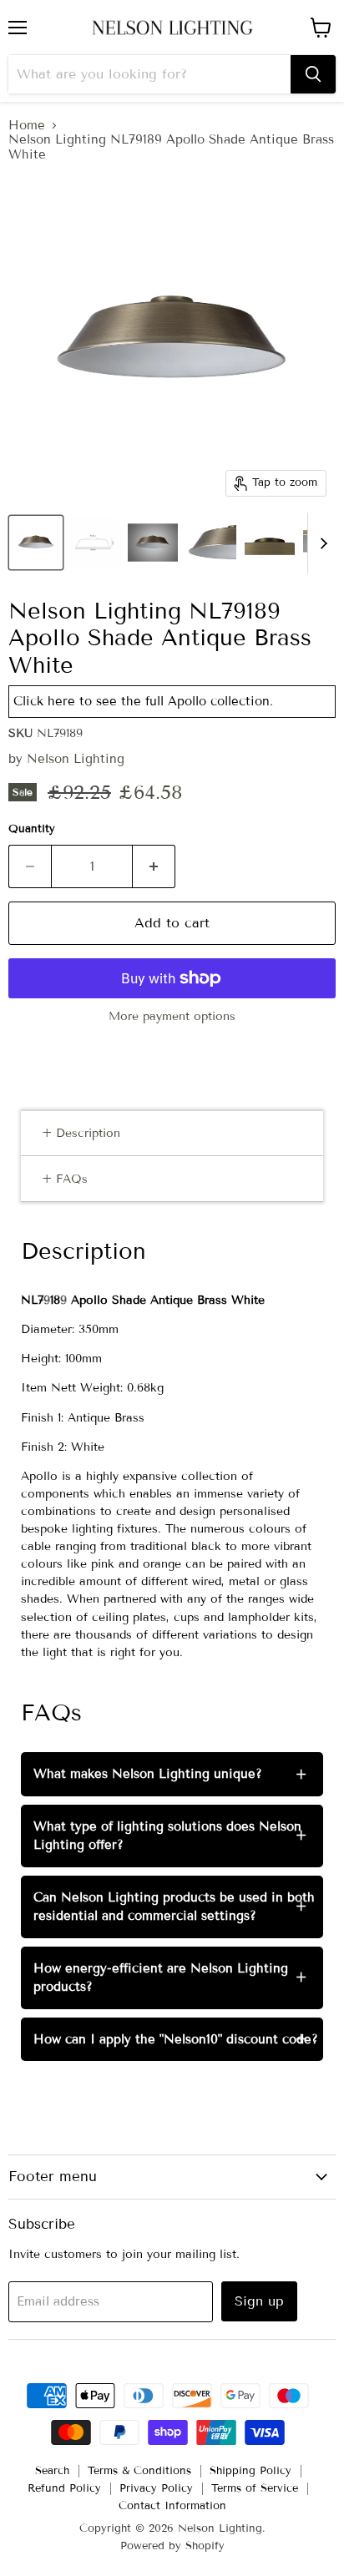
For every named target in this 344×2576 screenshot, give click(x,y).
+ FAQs (65, 1179)
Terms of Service (255, 2488)
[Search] (313, 74)
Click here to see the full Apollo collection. (143, 701)
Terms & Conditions (139, 2471)
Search (52, 2471)
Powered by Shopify (172, 2546)
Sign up (259, 2301)
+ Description (81, 1133)
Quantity (32, 829)
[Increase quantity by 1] (154, 866)
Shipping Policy (250, 2471)
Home (27, 126)
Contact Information (172, 2506)
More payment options (172, 1017)
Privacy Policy (156, 2488)
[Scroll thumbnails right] (321, 543)
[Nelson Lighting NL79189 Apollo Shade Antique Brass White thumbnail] (36, 543)
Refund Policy (64, 2488)
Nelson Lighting (76, 759)
